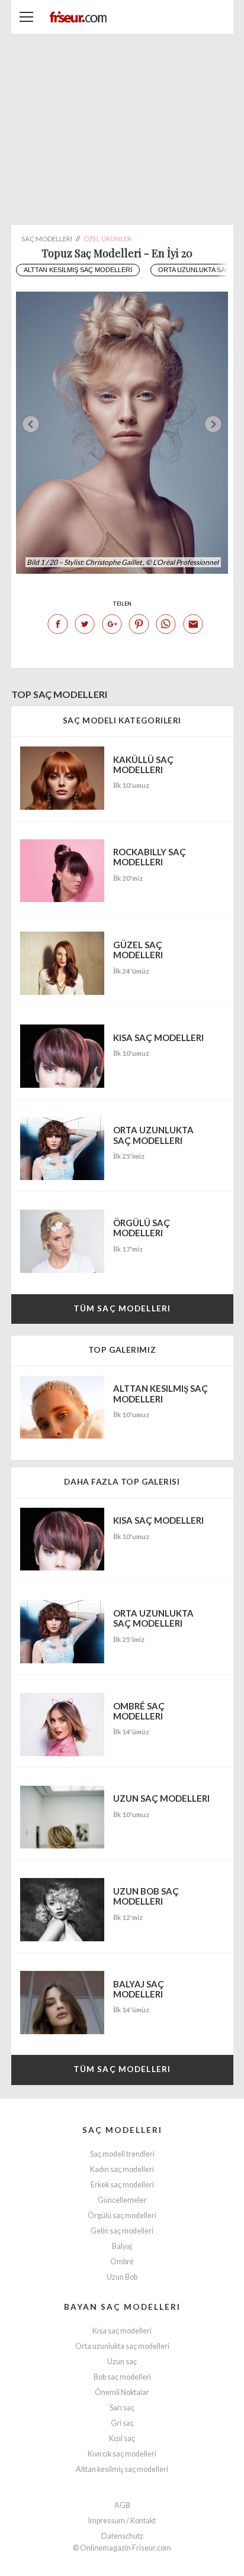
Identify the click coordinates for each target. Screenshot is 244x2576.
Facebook (57, 624)
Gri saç (122, 2423)
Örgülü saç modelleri (122, 2215)
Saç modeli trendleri (122, 2154)
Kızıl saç (122, 2438)
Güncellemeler (122, 2200)
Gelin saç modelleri (122, 2231)
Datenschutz (122, 2536)
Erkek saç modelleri (122, 2185)
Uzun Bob (122, 2277)
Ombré (122, 2262)
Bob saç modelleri (122, 2377)
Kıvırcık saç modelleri (122, 2454)
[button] (213, 424)
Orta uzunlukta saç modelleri (122, 2346)
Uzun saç (122, 2362)
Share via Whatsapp (166, 624)
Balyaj (122, 2246)
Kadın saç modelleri (122, 2169)
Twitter (85, 624)
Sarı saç (122, 2408)
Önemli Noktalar (122, 2392)
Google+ (112, 624)
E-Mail (193, 624)
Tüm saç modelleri (122, 1308)
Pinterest (139, 624)
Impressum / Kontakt (122, 2521)
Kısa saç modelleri (122, 2331)
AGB (122, 2505)
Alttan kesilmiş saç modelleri (78, 270)
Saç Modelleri (122, 2130)
